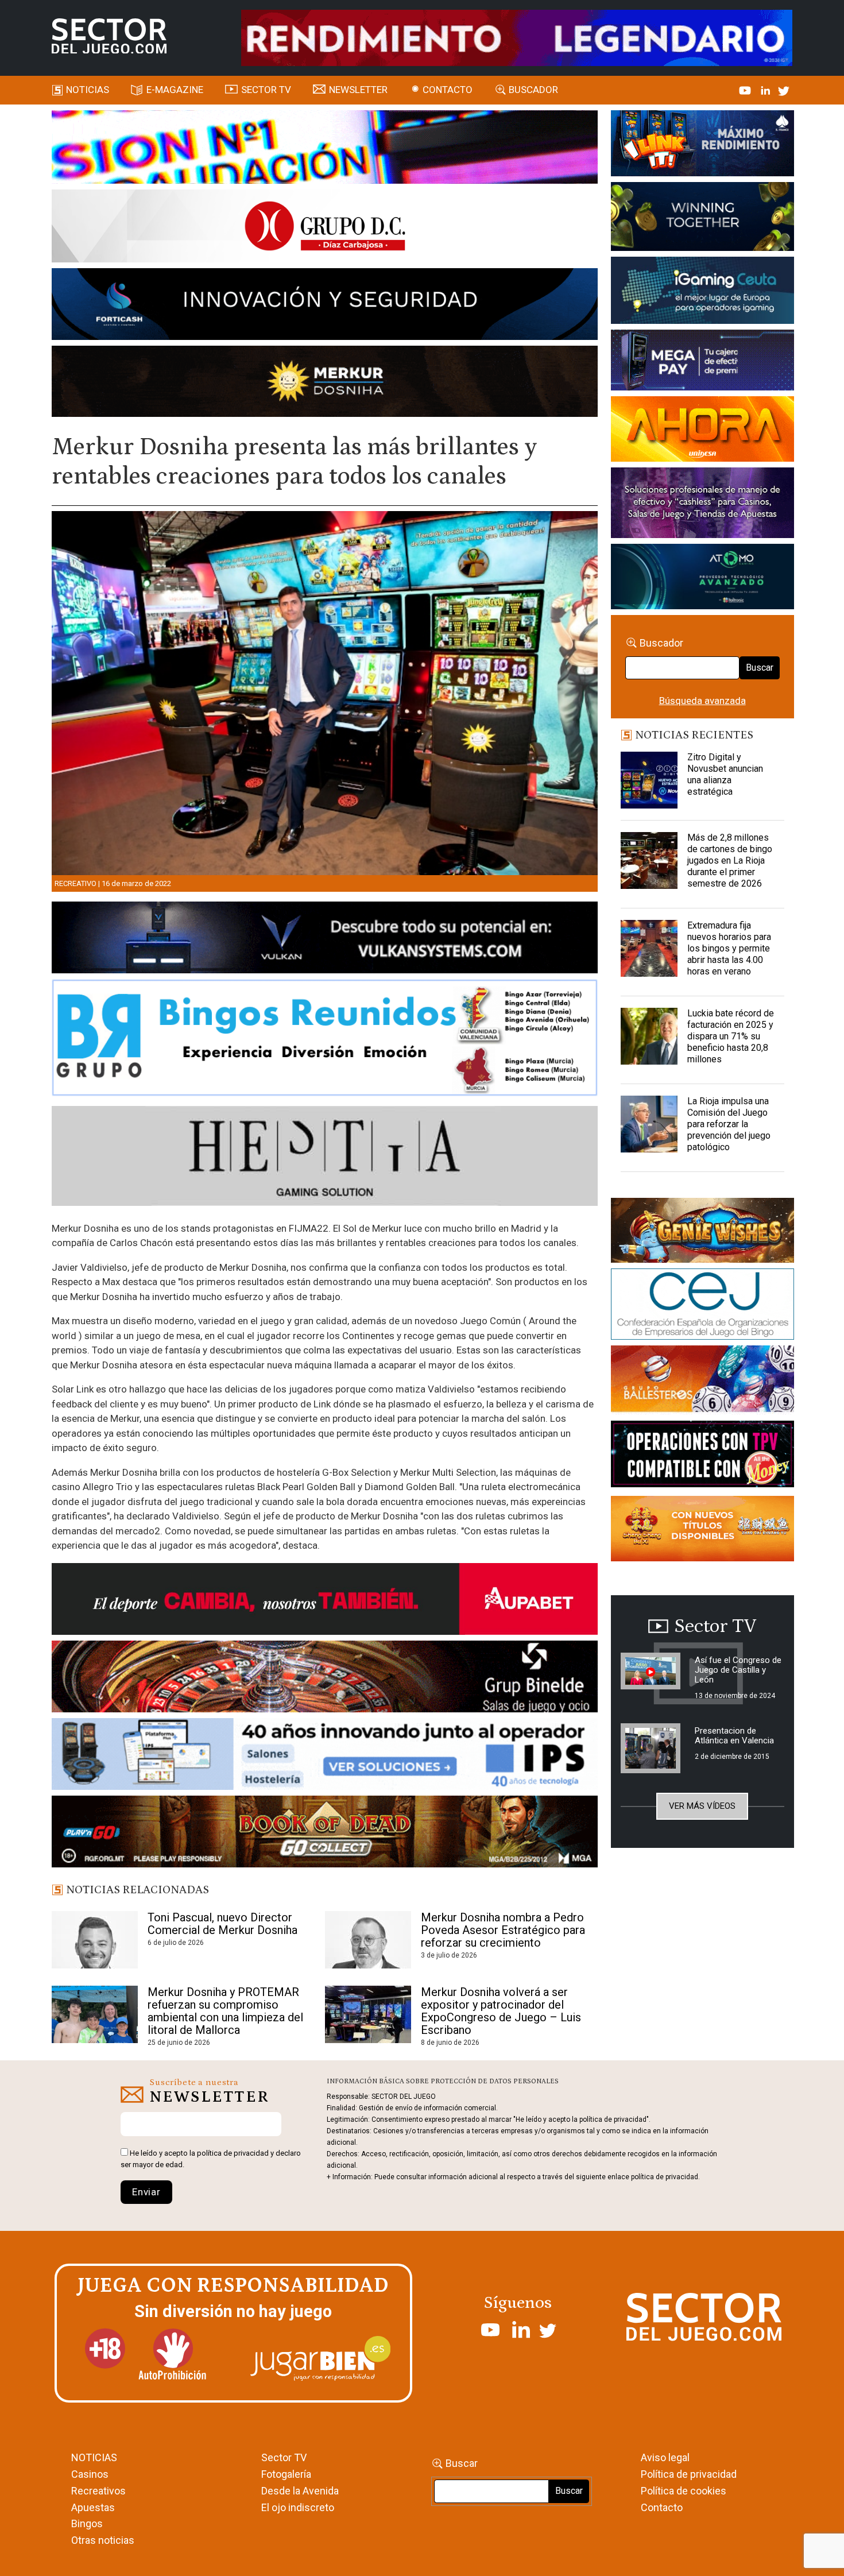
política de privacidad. (665, 2177)
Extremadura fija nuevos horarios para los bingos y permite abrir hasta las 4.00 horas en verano (729, 948)
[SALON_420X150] (702, 431)
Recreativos (98, 2491)
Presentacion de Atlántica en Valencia (734, 1736)
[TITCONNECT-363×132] (702, 1456)
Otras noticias (103, 2540)
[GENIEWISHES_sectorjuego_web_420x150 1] (702, 1232)
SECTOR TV (266, 90)
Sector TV (284, 2457)
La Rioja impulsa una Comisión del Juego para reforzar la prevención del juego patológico (729, 1124)
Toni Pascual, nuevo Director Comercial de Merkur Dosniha (222, 1924)
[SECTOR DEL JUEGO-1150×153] (325, 228)
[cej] (702, 1306)
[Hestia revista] (325, 1158)
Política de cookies (684, 2491)
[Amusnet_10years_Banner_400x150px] (702, 219)
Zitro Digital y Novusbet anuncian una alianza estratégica (725, 774)
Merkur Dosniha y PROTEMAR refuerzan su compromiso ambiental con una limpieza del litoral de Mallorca (225, 2011)
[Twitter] (784, 90)
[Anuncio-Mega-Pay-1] (702, 362)
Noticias (88, 90)
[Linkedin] (766, 90)
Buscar (760, 668)
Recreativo (76, 883)
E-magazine (175, 90)
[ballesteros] (702, 1382)
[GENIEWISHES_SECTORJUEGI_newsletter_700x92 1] (325, 383)
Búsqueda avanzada (702, 701)
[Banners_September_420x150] (702, 1531)
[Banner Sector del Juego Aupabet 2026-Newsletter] (325, 1601)
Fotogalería (286, 2474)
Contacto (448, 90)
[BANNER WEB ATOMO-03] (702, 578)
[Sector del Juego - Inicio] (109, 36)
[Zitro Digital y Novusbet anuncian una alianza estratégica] (649, 780)
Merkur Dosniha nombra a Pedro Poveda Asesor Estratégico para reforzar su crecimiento (503, 1930)
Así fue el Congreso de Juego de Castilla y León (738, 1670)
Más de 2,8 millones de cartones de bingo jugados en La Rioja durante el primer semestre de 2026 (730, 860)
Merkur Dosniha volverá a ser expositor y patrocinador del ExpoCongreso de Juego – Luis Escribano (501, 2011)
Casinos (90, 2474)
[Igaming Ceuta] (702, 292)
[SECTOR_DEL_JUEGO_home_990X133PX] (325, 149)
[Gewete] (702, 505)
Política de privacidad (689, 2474)
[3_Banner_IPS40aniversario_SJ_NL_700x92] (325, 1756)
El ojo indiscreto (298, 2507)
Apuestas (93, 2507)
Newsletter (358, 90)
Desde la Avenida (300, 2491)
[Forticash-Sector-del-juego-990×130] (325, 306)
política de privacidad (233, 2153)
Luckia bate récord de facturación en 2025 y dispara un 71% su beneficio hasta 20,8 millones (731, 1036)
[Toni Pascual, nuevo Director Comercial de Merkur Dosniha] (95, 1940)
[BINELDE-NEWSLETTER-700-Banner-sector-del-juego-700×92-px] (325, 1678)
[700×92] (325, 1834)
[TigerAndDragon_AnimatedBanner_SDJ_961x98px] (517, 37)
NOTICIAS (94, 2457)
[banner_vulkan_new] (325, 939)
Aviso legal (665, 2457)
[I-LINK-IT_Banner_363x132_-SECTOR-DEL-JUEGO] (702, 145)
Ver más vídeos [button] (702, 1806)
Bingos (87, 2523)
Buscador (533, 90)
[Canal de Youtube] (746, 90)
